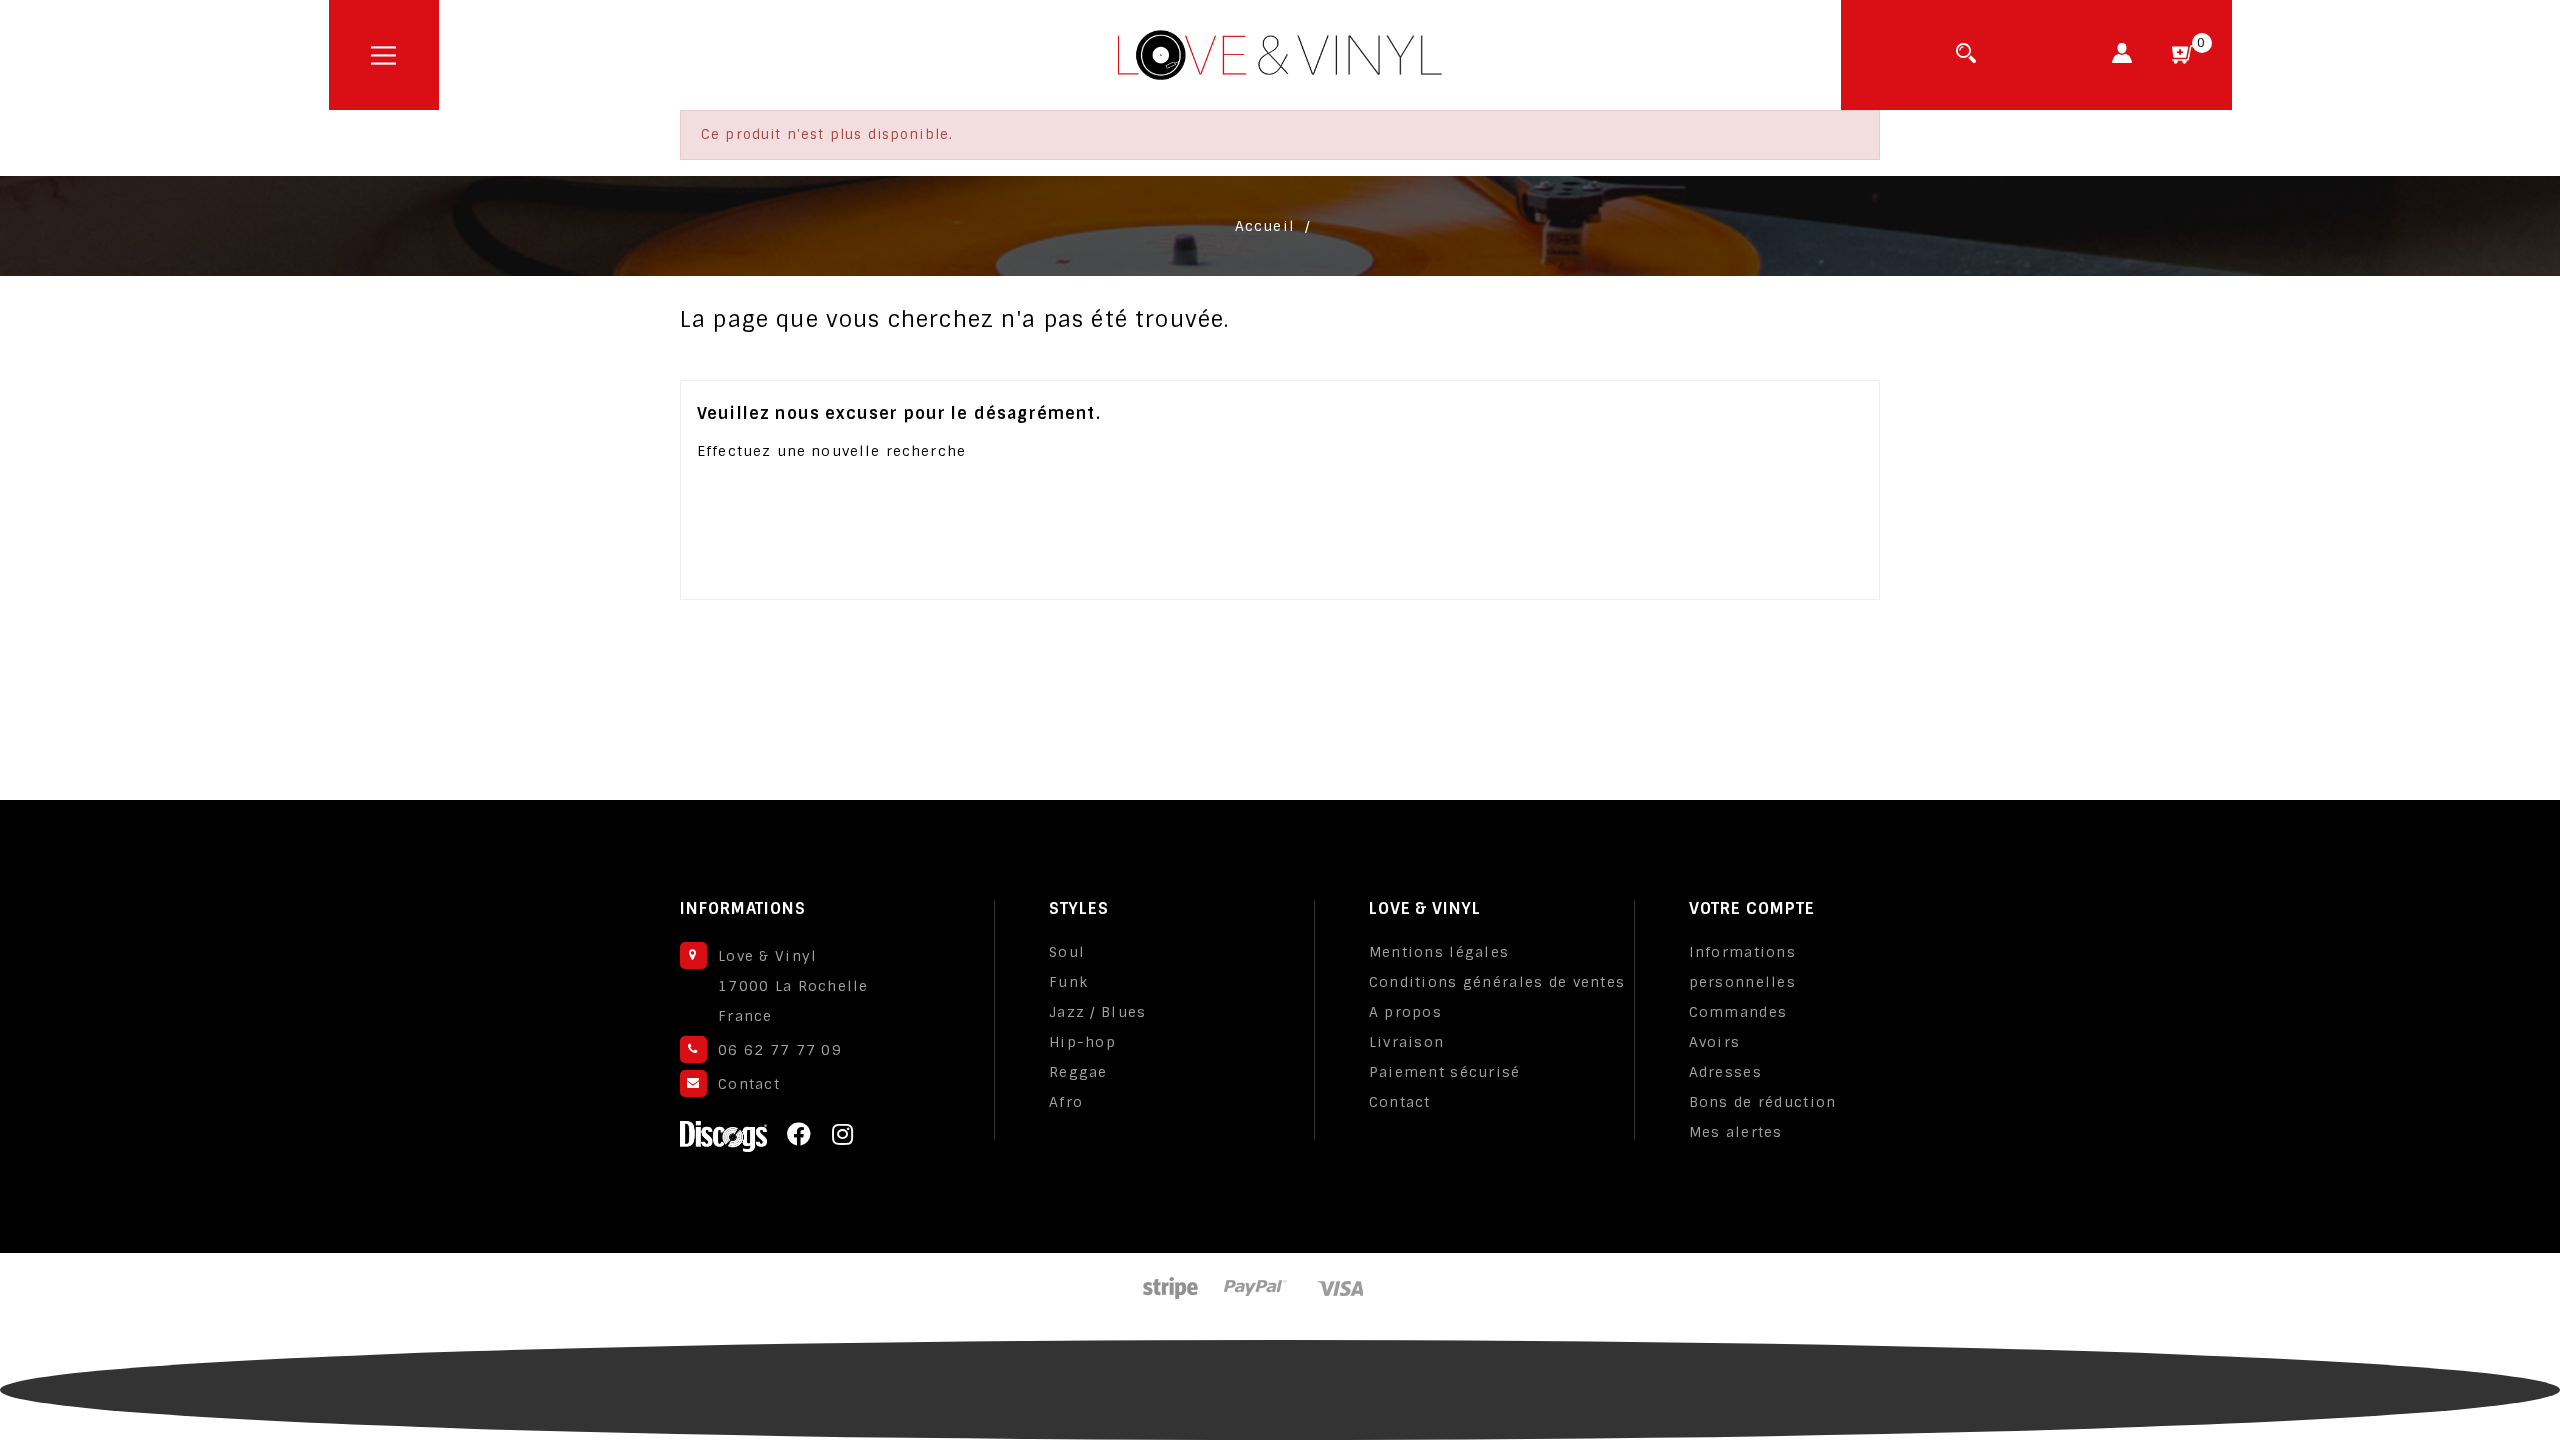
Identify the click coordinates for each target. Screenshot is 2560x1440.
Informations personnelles (1742, 967)
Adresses (1725, 1072)
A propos (1405, 1012)
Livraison (1407, 1042)
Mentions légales (1439, 952)
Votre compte (1752, 908)
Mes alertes (1736, 1132)
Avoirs (1715, 1042)
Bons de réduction (1763, 1102)
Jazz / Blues (1097, 1012)
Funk (1068, 982)
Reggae (1078, 1072)
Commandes (1738, 1012)
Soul (1067, 952)
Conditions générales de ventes (1497, 982)
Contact (749, 1084)
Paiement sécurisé (1445, 1072)
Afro (1066, 1102)
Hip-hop (1082, 1042)
